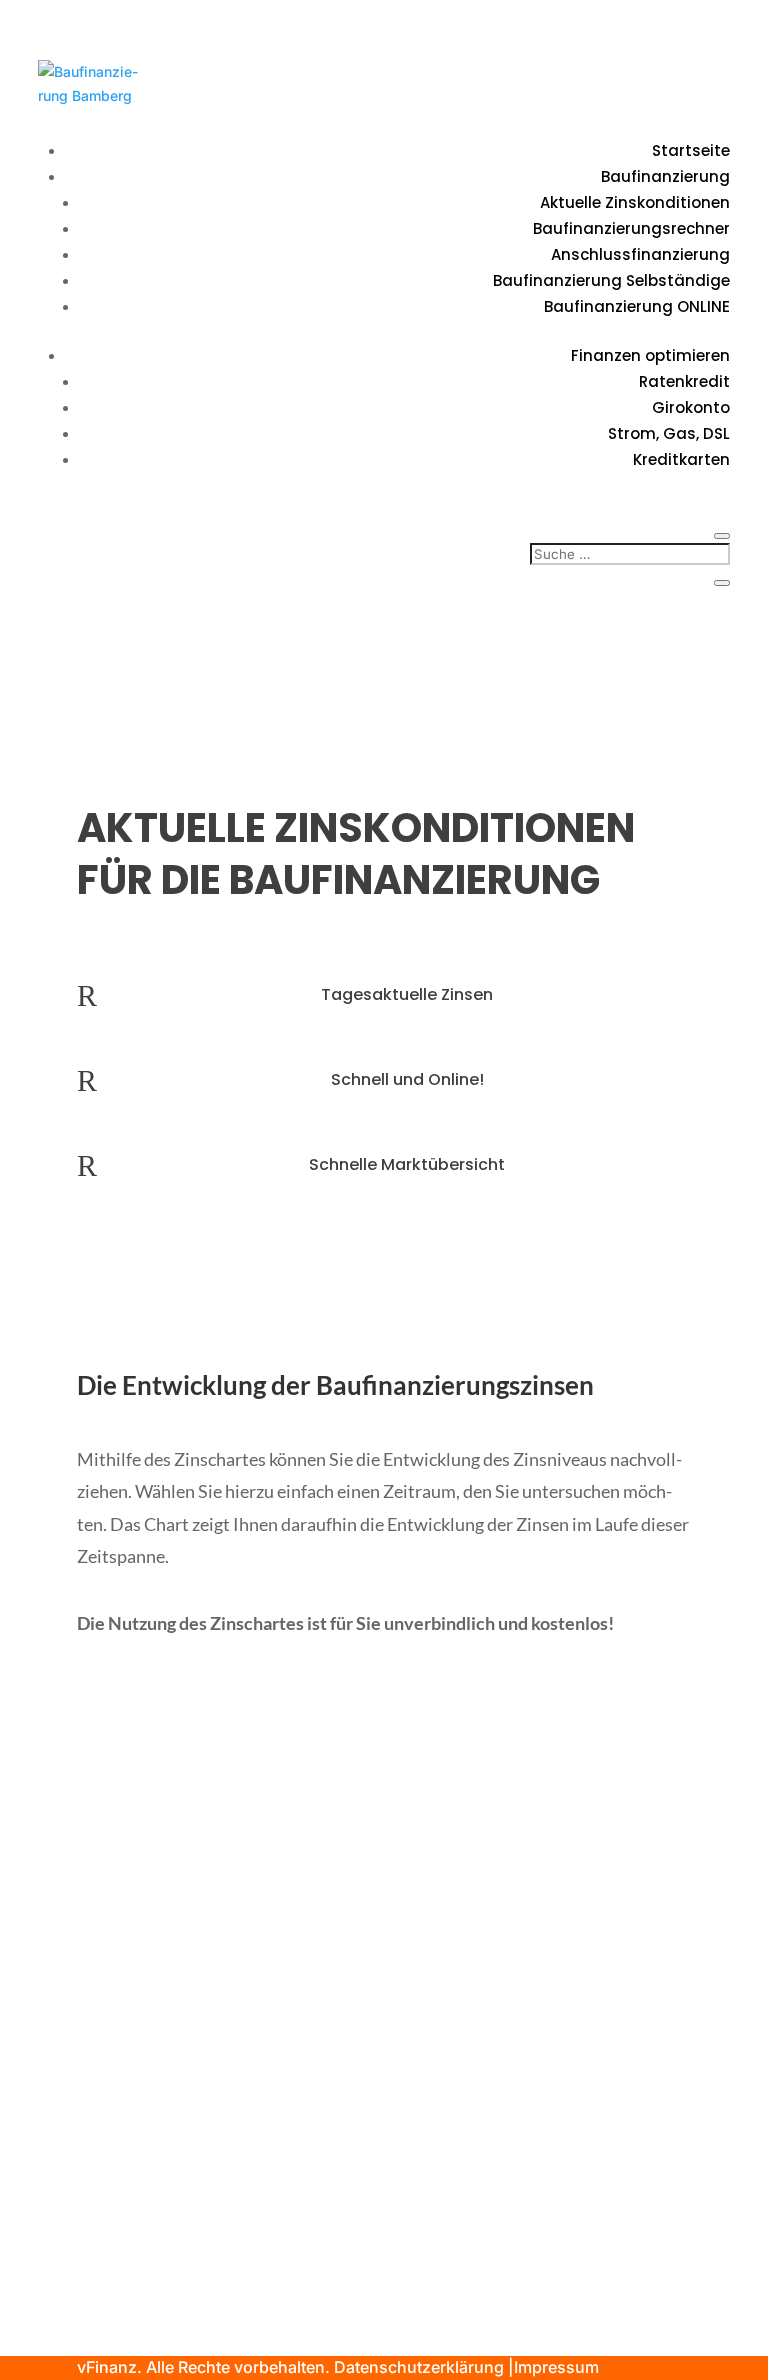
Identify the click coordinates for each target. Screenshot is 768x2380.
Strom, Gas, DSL (669, 433)
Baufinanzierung (665, 176)
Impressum (556, 2367)
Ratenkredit (684, 381)
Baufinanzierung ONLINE (637, 306)
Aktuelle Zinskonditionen (635, 202)
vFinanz (107, 2367)
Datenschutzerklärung (419, 2367)
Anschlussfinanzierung (640, 254)
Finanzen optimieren (650, 355)
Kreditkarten (681, 459)
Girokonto (691, 407)
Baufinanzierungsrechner (631, 228)
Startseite (691, 150)
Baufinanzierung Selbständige (611, 280)
